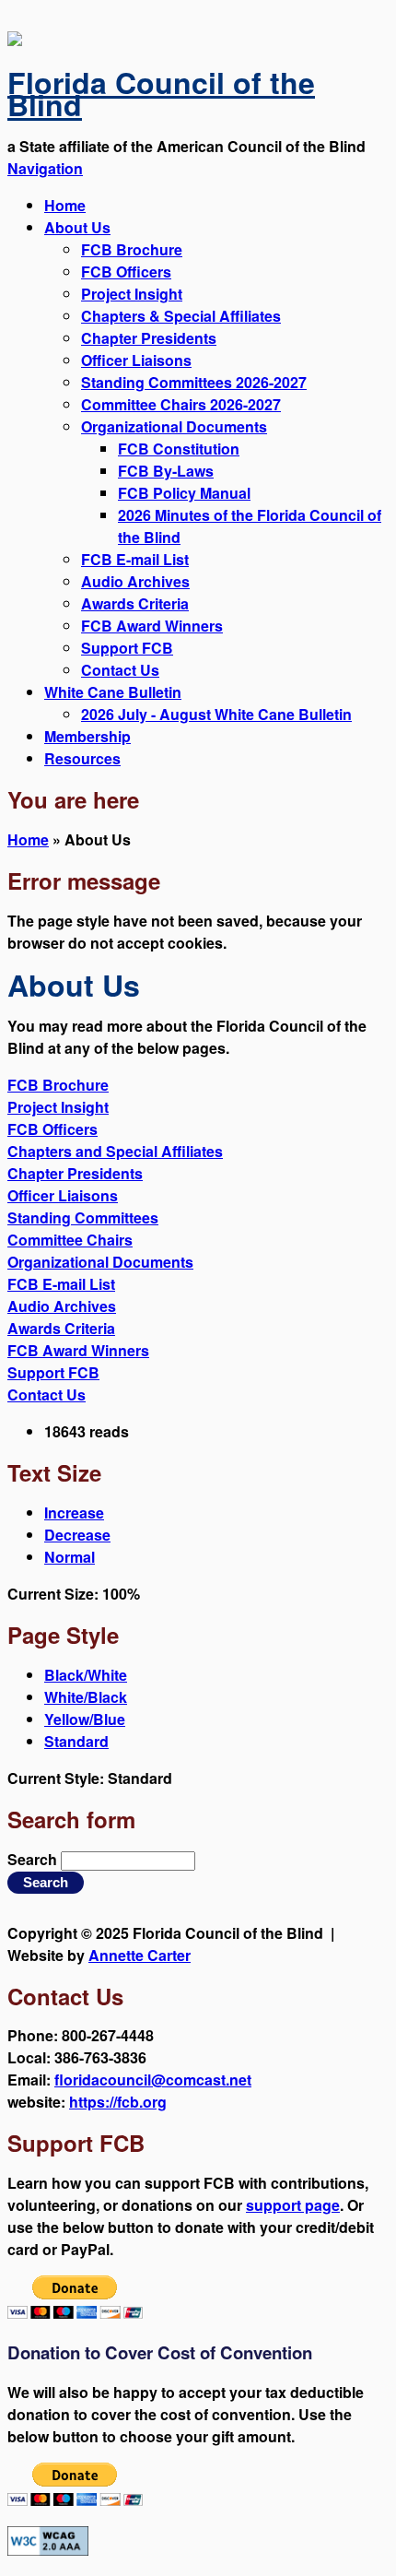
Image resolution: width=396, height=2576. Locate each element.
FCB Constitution (179, 449)
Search (34, 1859)
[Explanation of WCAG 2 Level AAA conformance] (48, 2550)
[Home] (15, 40)
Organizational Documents (174, 426)
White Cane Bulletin (113, 692)
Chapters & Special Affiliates (181, 316)
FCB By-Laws (166, 471)
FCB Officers (126, 272)
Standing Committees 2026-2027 (194, 382)
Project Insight (132, 294)
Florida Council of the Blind (161, 93)
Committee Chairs (70, 1240)
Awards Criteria (135, 603)
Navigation (45, 168)
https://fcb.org (118, 2102)
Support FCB (127, 648)
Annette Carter (140, 1955)
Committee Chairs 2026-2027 (181, 404)
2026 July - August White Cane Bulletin (216, 714)
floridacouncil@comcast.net (153, 2080)
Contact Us (120, 670)
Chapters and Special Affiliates (115, 1151)
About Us (77, 227)
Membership (87, 736)
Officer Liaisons (136, 360)
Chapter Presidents (149, 338)
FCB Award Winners (152, 626)
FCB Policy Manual (184, 493)
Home (65, 205)
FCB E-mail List (135, 559)
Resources (82, 758)
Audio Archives (135, 581)
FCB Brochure (132, 249)
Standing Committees (83, 1217)
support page (293, 2205)
